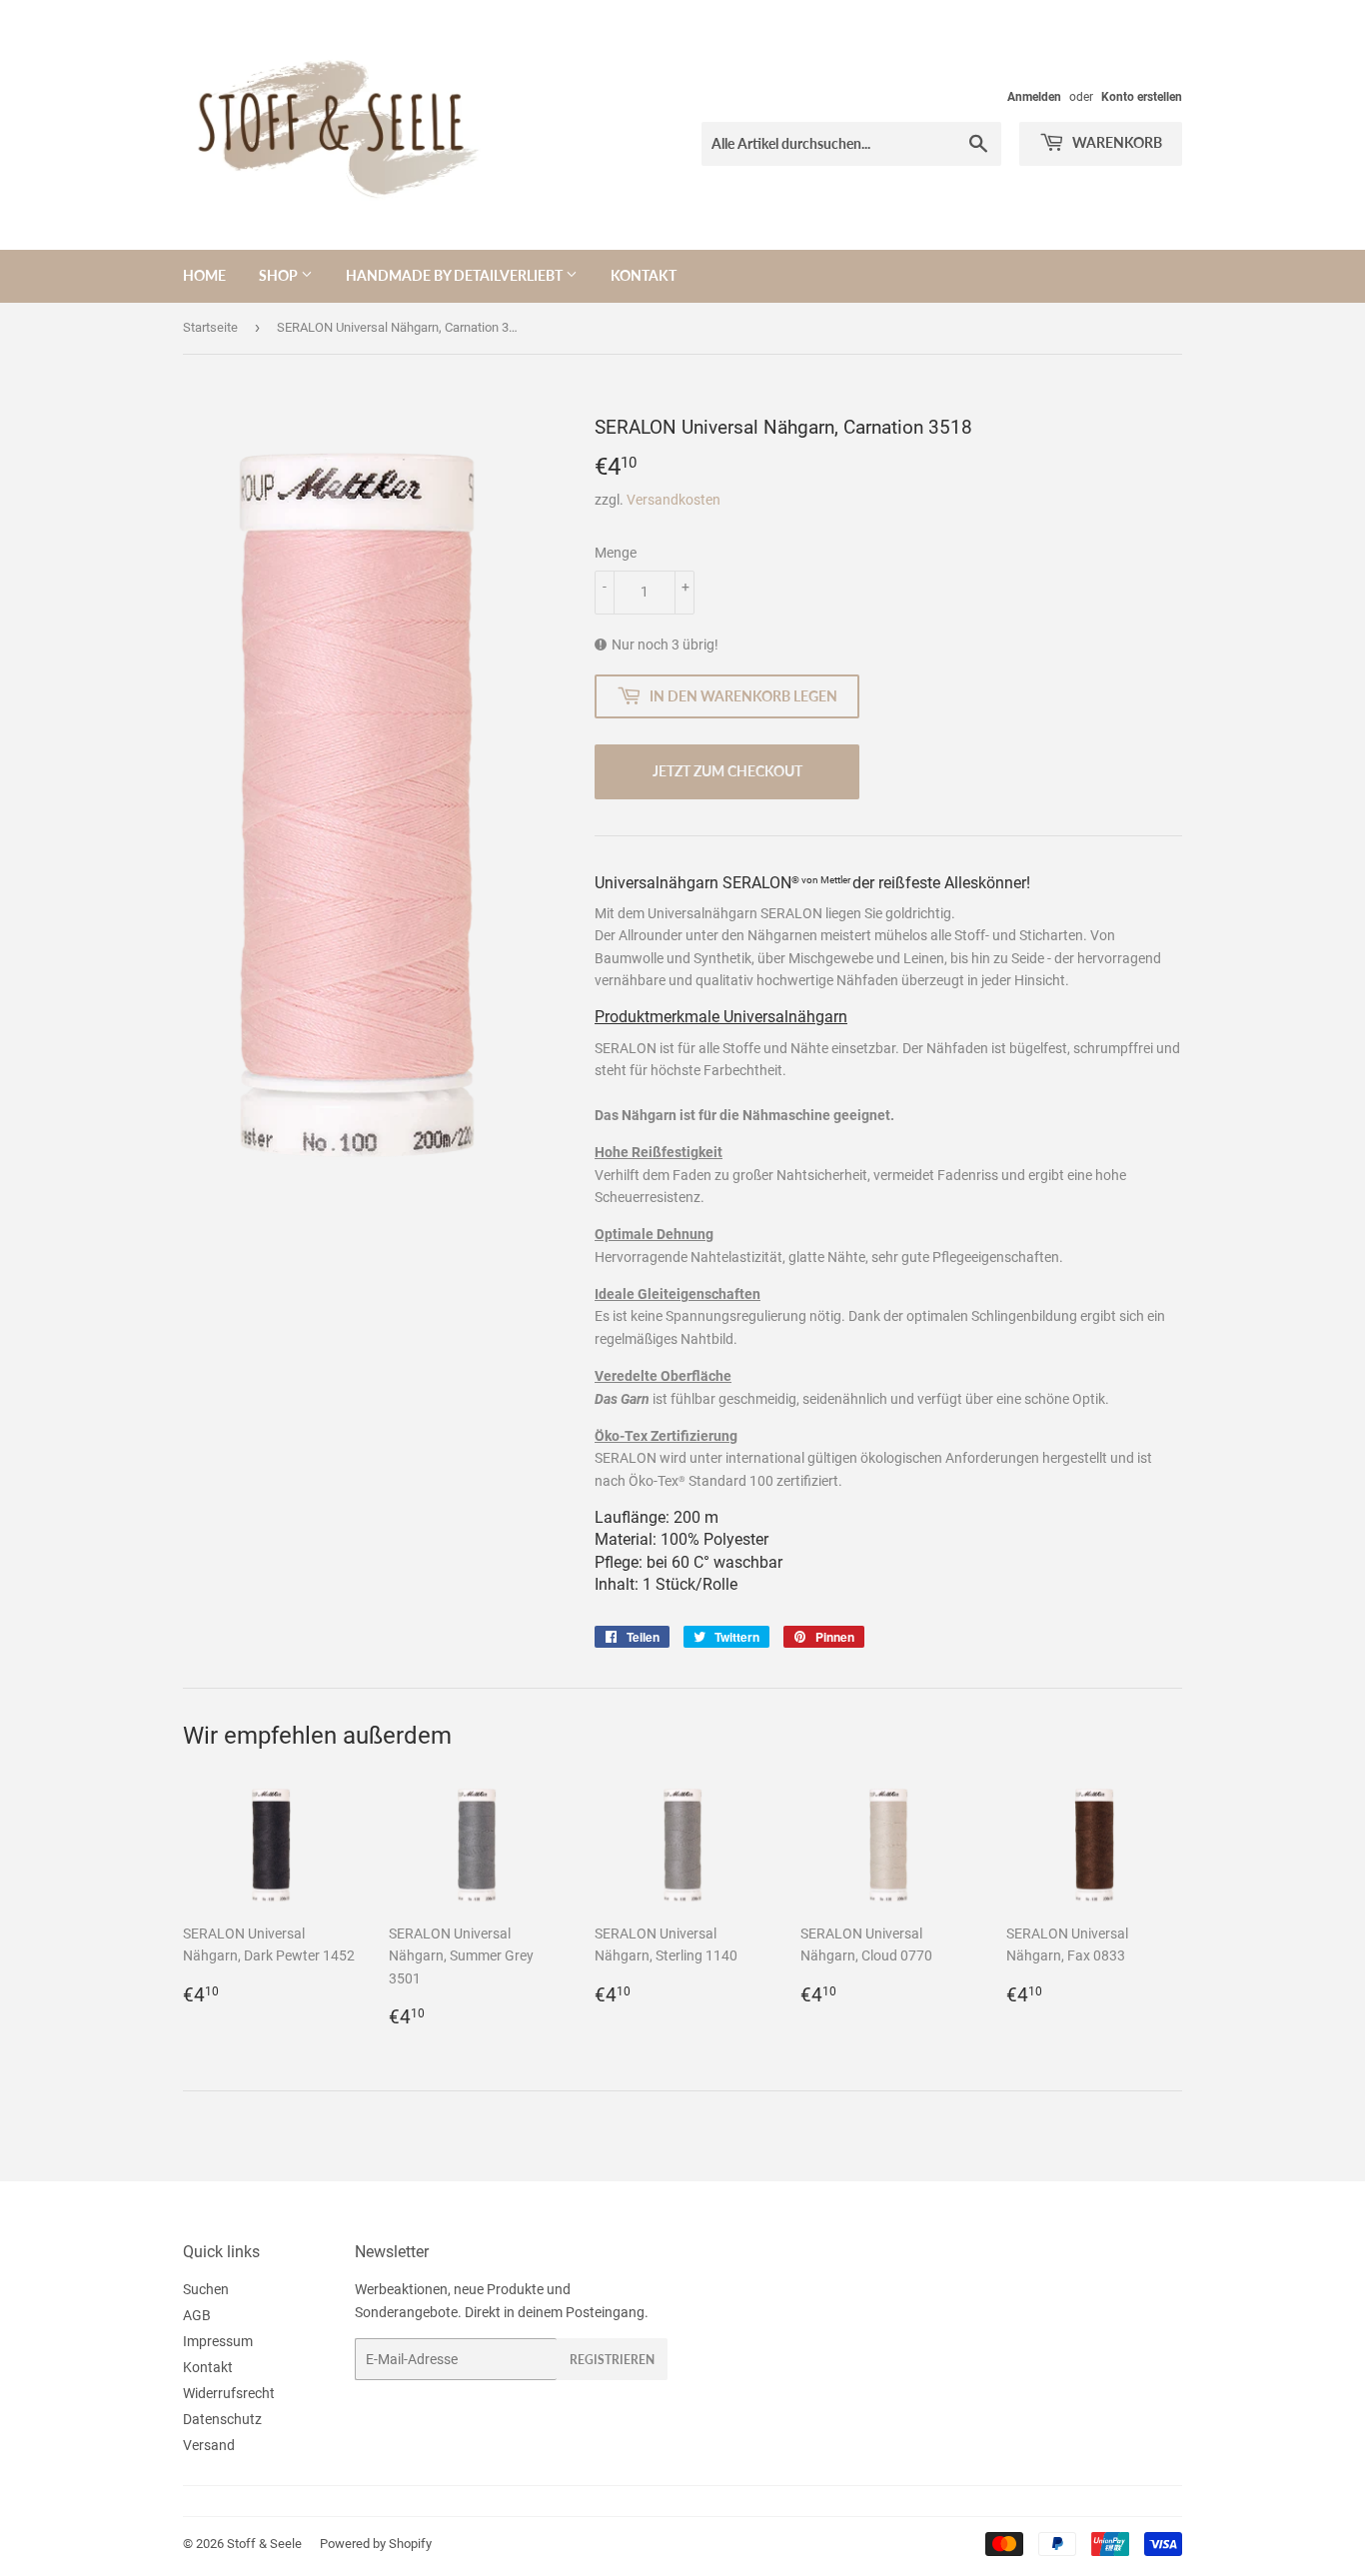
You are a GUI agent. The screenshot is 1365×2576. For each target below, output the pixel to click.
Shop (280, 275)
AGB (197, 2315)
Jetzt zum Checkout (727, 771)
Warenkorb (1116, 142)
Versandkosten (674, 500)
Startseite (210, 327)
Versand (209, 2445)
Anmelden (1034, 97)
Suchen (206, 2289)
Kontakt (644, 275)
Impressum (218, 2341)
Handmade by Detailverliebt (456, 275)
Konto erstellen (1142, 97)
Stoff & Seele (264, 2544)
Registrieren (612, 2360)
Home (204, 275)
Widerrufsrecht (229, 2393)
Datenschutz (222, 2419)
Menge (616, 553)
